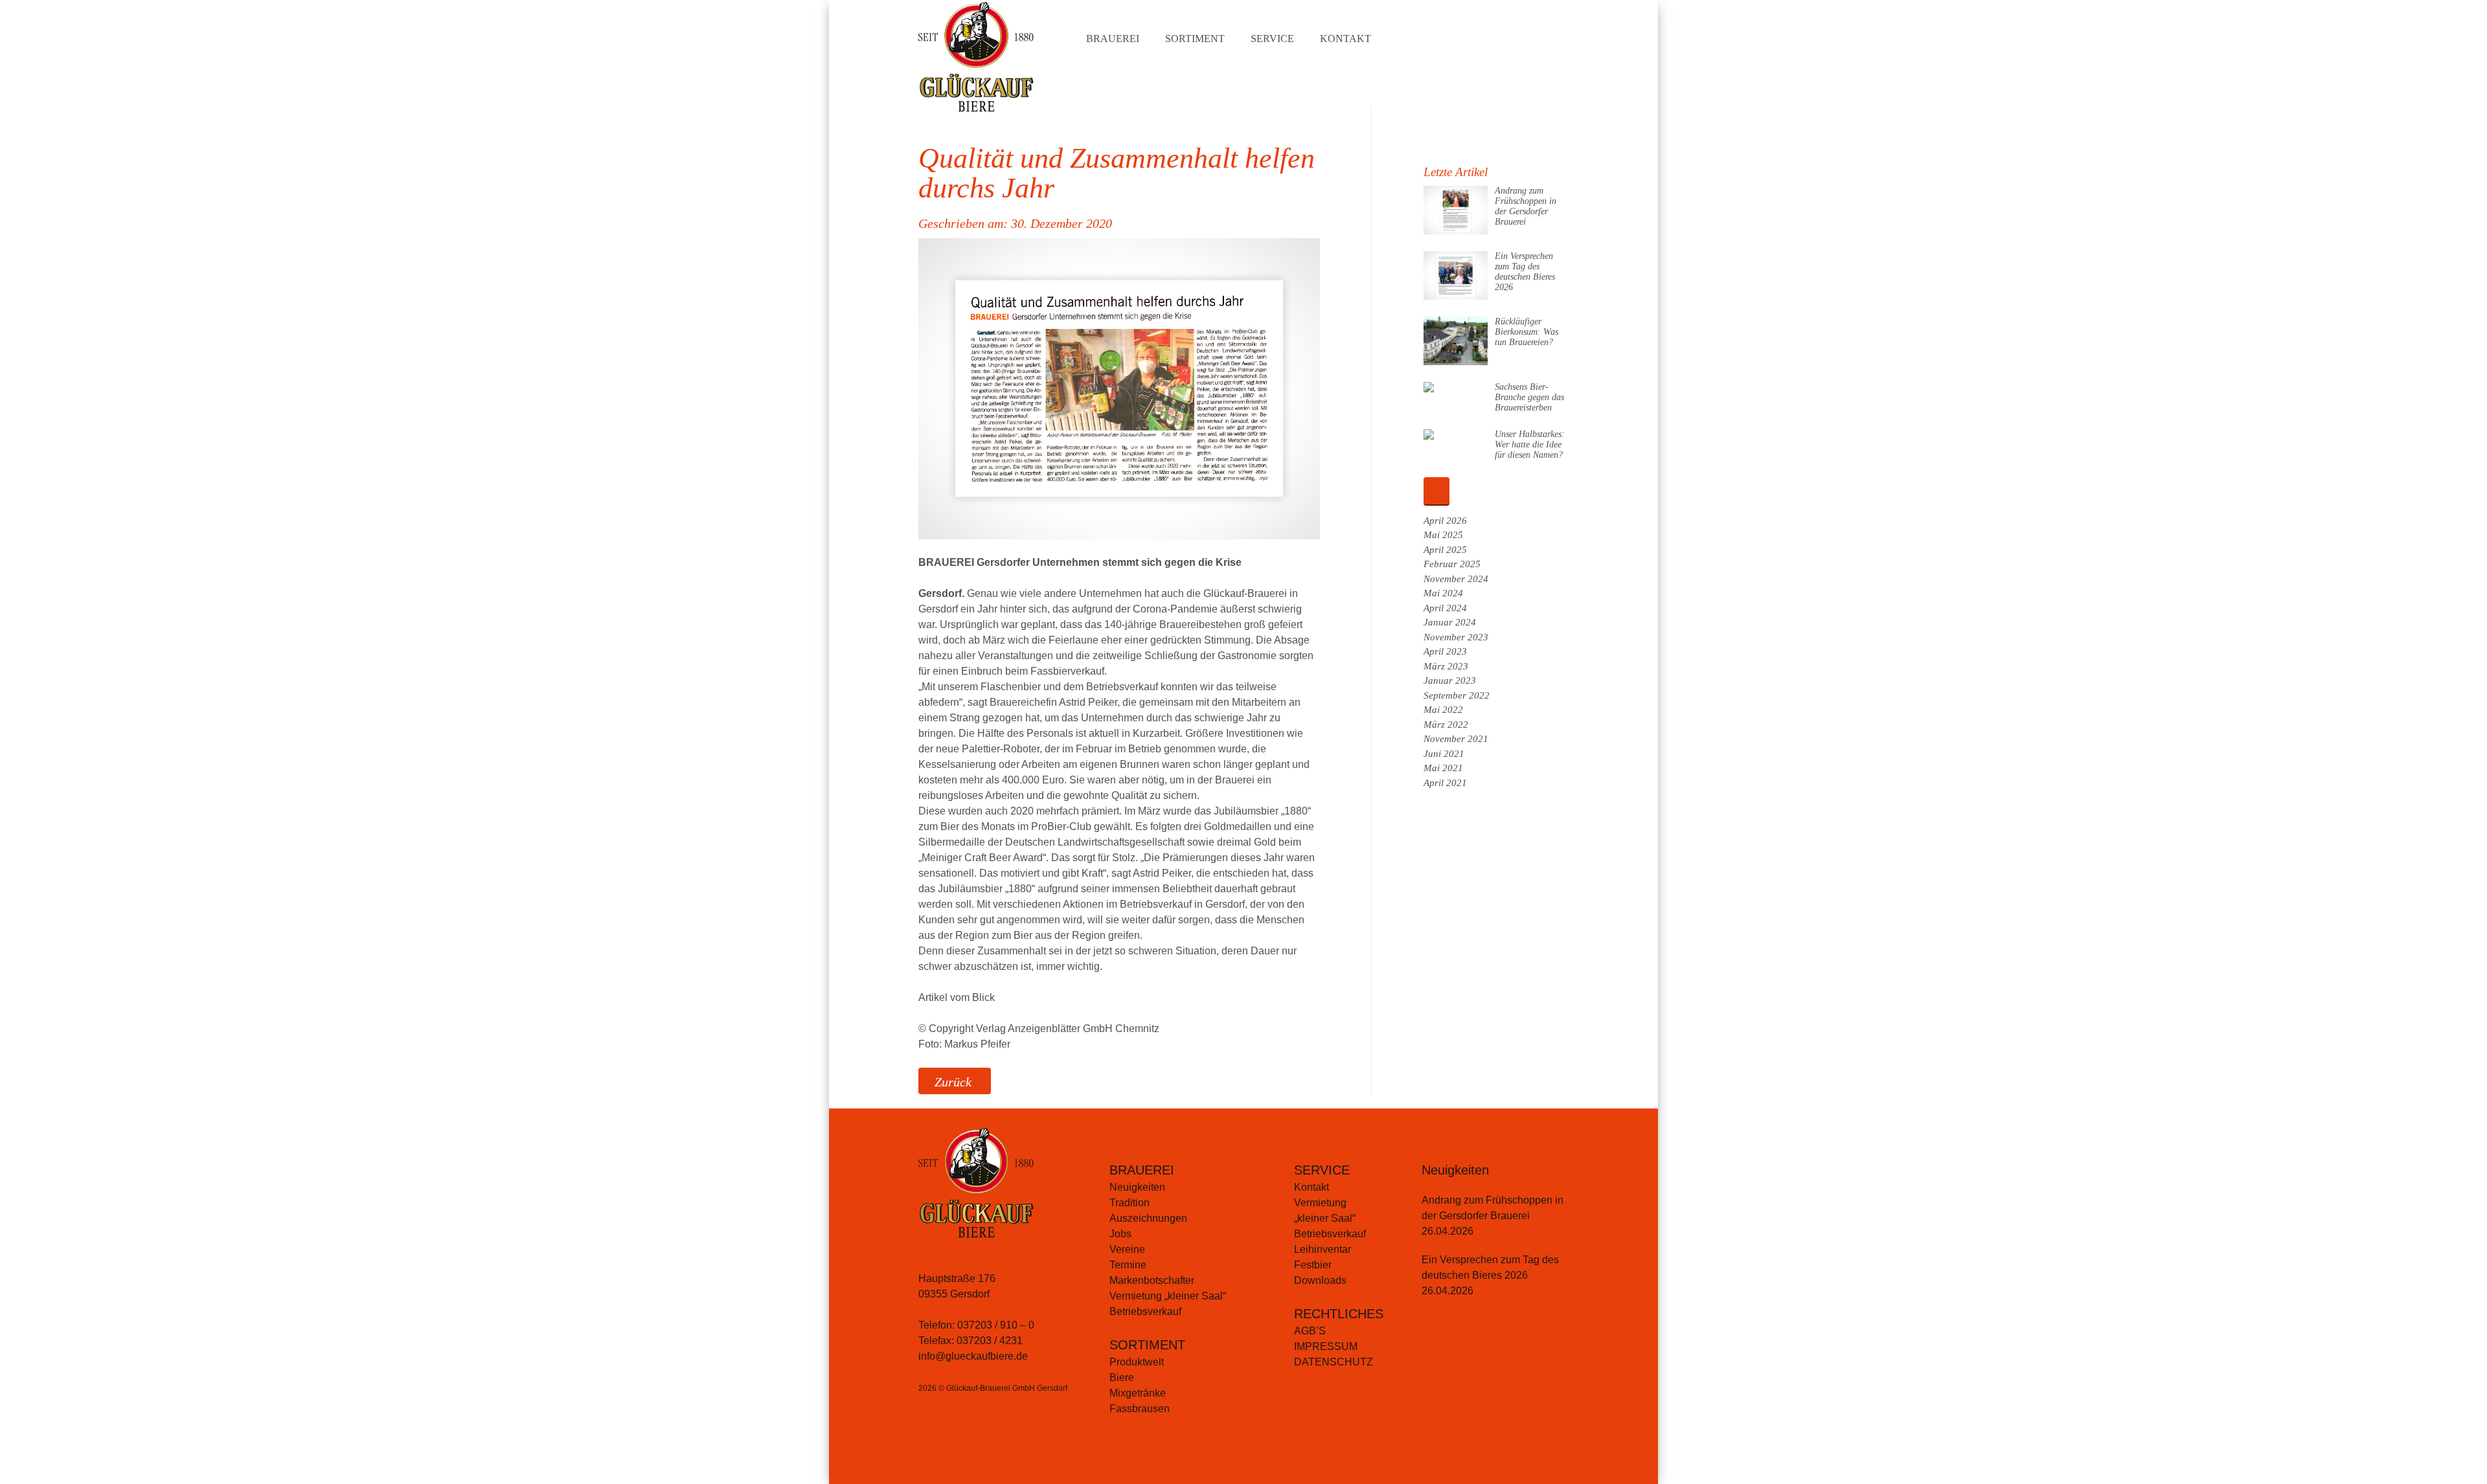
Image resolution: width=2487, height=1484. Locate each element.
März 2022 (1446, 725)
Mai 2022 (1443, 710)
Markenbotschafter (1152, 1280)
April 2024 (1445, 608)
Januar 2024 (1450, 622)
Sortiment (1195, 39)
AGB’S (1310, 1331)
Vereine (1127, 1249)
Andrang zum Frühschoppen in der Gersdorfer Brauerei (1526, 206)
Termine (1128, 1265)
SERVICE (1322, 1170)
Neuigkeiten (1137, 1187)
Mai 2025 (1443, 535)
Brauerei (1113, 39)
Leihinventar (1323, 1249)
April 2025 (1445, 550)
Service (1272, 39)
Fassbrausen (1140, 1409)
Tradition (1130, 1203)
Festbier (1313, 1265)
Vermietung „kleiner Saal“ (1168, 1296)
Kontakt (1346, 39)
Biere (1122, 1377)
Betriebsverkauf (1145, 1311)
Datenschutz (1334, 1362)
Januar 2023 (1450, 680)
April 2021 (1445, 783)
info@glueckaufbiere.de (973, 1356)
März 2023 (1446, 666)
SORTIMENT (1147, 1345)
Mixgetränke (1138, 1393)
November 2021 (1456, 739)
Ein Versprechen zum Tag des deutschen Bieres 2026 (1525, 272)
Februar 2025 (1452, 564)
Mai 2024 (1443, 593)
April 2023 (1445, 651)
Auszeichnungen (1148, 1218)
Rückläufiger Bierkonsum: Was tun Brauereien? (1527, 332)
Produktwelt (1137, 1362)
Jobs (1120, 1234)
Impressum (1326, 1346)
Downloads (1320, 1280)
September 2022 (1457, 695)
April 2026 (1445, 521)
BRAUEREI (1142, 1170)
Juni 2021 (1444, 754)
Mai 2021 (1443, 768)
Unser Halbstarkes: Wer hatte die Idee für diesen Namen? (1530, 444)
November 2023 (1456, 637)
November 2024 (1456, 579)
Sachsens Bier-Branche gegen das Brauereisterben (1529, 397)
